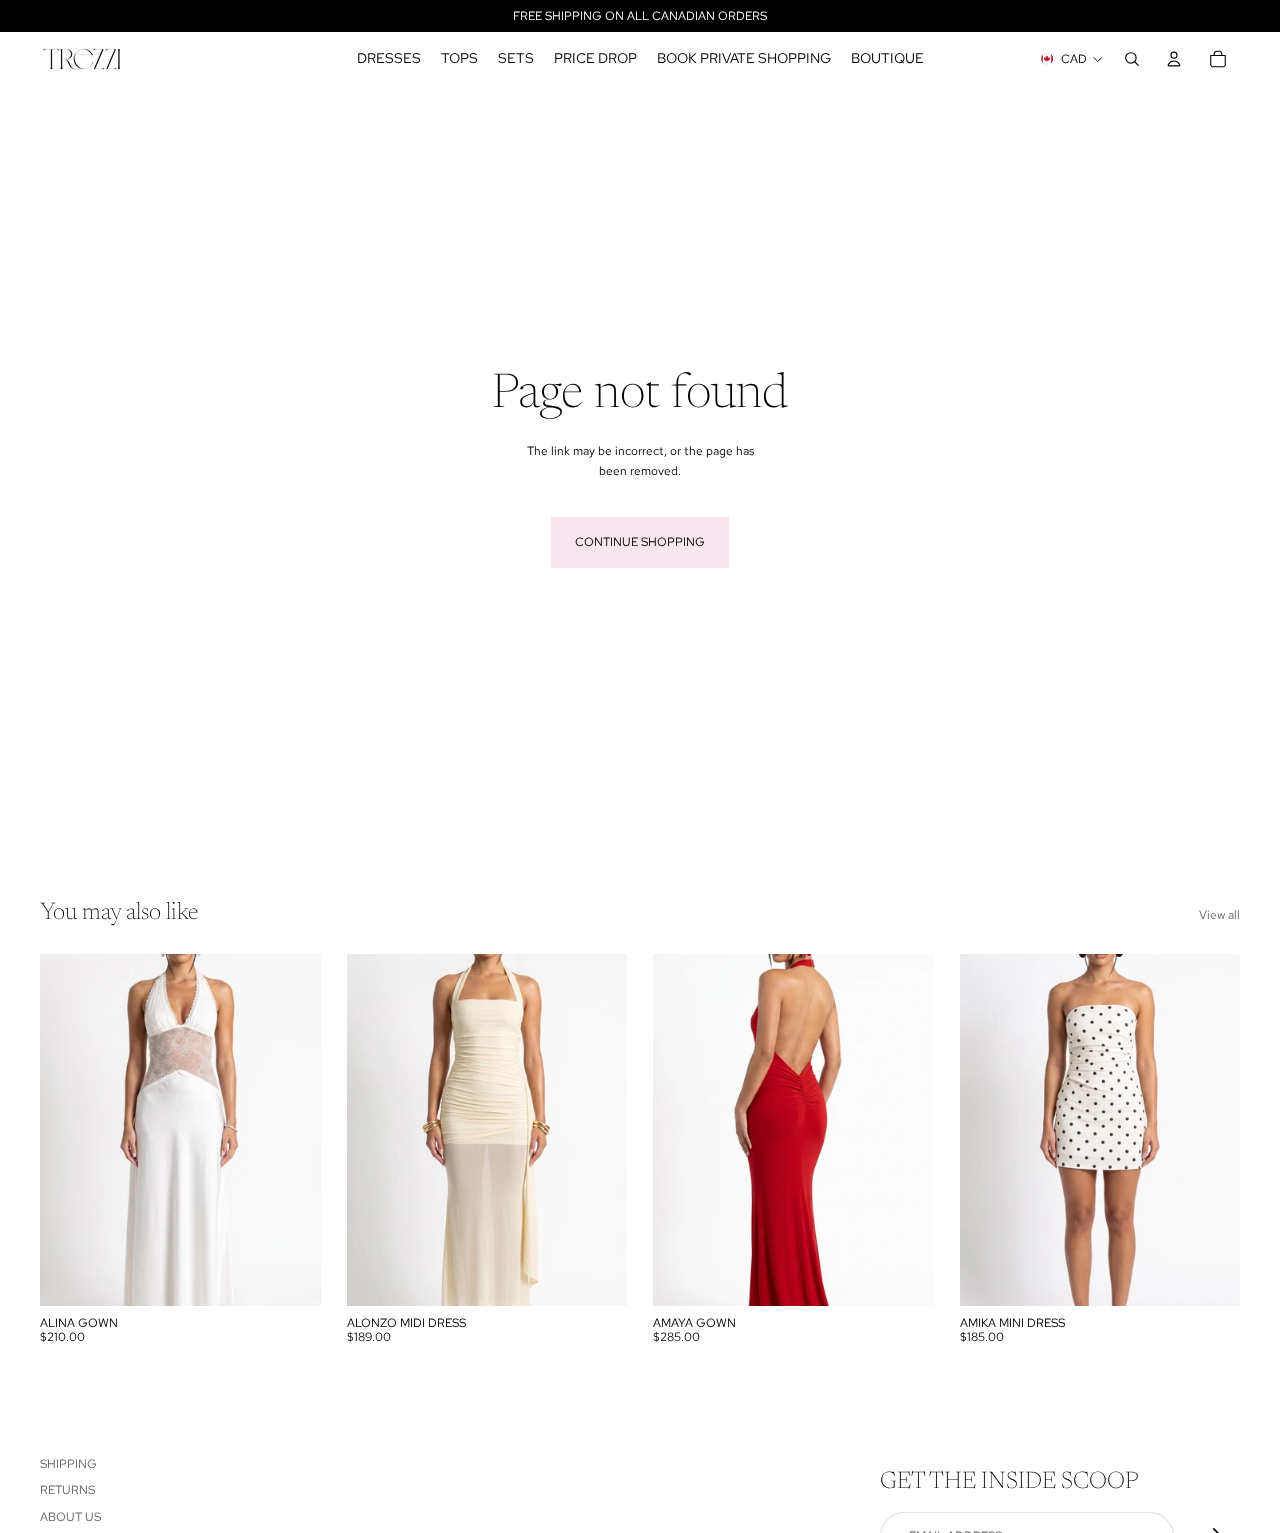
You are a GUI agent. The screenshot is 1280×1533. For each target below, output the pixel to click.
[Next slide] (904, 1130)
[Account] (1174, 59)
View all (1219, 915)
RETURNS (67, 1490)
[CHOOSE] (290, 1275)
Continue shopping (640, 542)
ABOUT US (70, 1516)
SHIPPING (68, 1464)
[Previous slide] (683, 1130)
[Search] (1132, 59)
